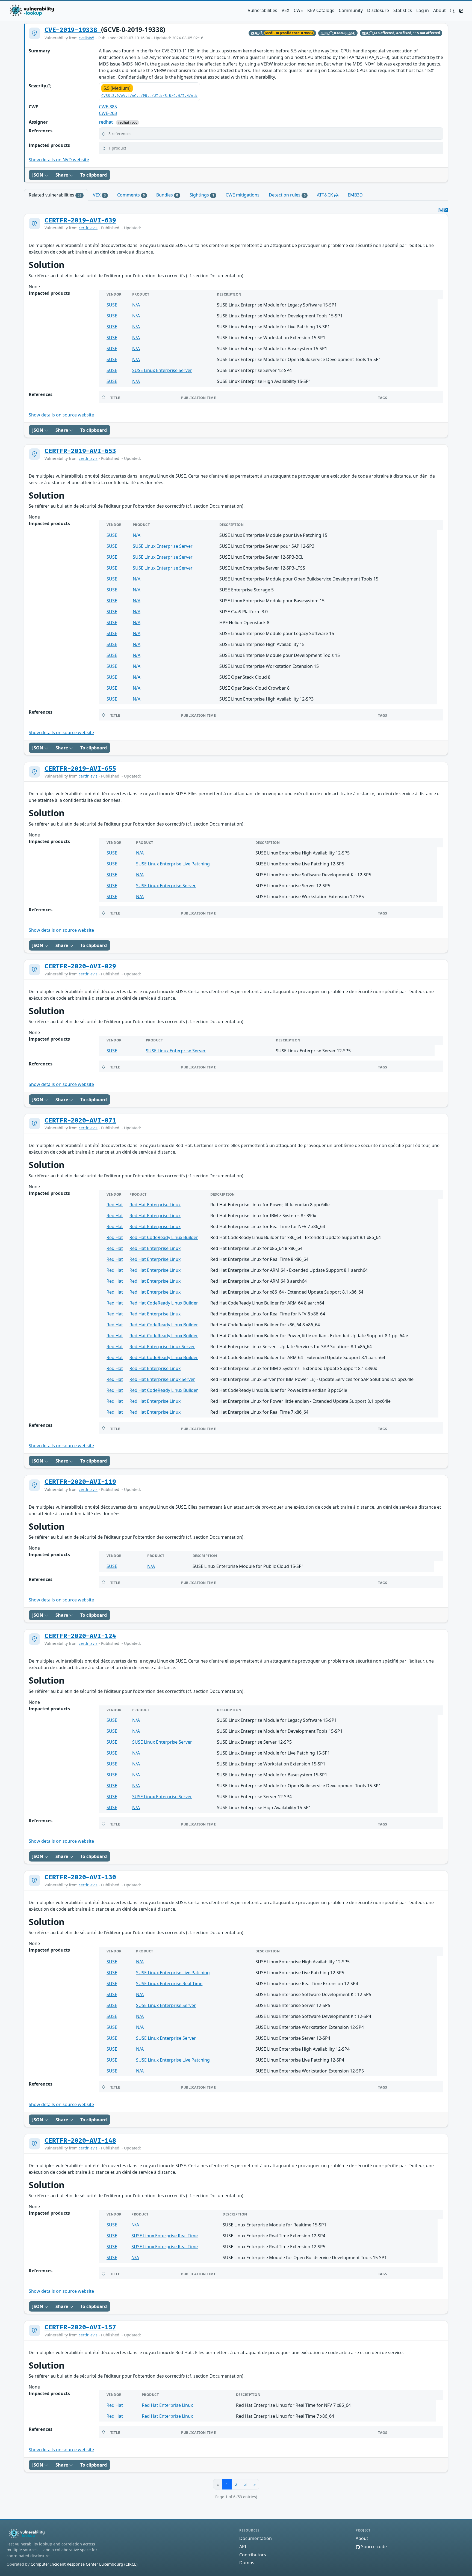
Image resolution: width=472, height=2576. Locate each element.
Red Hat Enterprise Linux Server (162, 1347)
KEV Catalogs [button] (321, 10)
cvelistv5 (86, 38)
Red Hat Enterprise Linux (155, 1205)
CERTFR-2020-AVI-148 (80, 2141)
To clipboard (94, 175)
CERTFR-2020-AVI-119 (80, 1482)
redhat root (128, 122)
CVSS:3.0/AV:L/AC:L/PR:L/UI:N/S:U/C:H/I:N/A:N (149, 96)
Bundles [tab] (167, 195)
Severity (38, 86)
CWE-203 (108, 113)
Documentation (256, 2538)
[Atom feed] (440, 210)
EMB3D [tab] (355, 195)
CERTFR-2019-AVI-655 (80, 769)
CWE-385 (108, 107)
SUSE (112, 305)
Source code (373, 2547)
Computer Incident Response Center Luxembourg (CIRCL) (84, 2564)
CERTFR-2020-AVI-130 (80, 1877)
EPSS (325, 33)
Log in (423, 10)
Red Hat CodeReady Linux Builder (164, 1237)
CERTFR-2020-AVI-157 (80, 2327)
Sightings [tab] (202, 195)
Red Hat (115, 1205)
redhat (106, 122)
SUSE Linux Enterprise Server (162, 370)
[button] (452, 10)
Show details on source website (61, 415)
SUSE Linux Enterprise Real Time (169, 1984)
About (439, 10)
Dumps (247, 2563)
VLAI (255, 33)
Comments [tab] (131, 195)
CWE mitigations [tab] (243, 195)
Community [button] (351, 10)
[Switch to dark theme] (461, 10)
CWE (298, 10)
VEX (285, 10)
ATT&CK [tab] (325, 195)
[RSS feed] (446, 210)
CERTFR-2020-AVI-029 (80, 966)
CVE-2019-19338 (73, 30)
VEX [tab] (99, 195)
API (243, 2547)
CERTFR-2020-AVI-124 (80, 1636)
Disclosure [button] (378, 10)
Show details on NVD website (59, 160)
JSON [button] (38, 175)
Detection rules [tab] (287, 195)
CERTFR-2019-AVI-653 (80, 451)
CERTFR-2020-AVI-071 (80, 1121)
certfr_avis (88, 228)
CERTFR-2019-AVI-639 (80, 221)
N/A (136, 305)
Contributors (253, 2555)
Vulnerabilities (262, 10)
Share (62, 175)
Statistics (403, 10)
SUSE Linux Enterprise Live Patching (173, 864)
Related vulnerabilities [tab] (55, 195)
